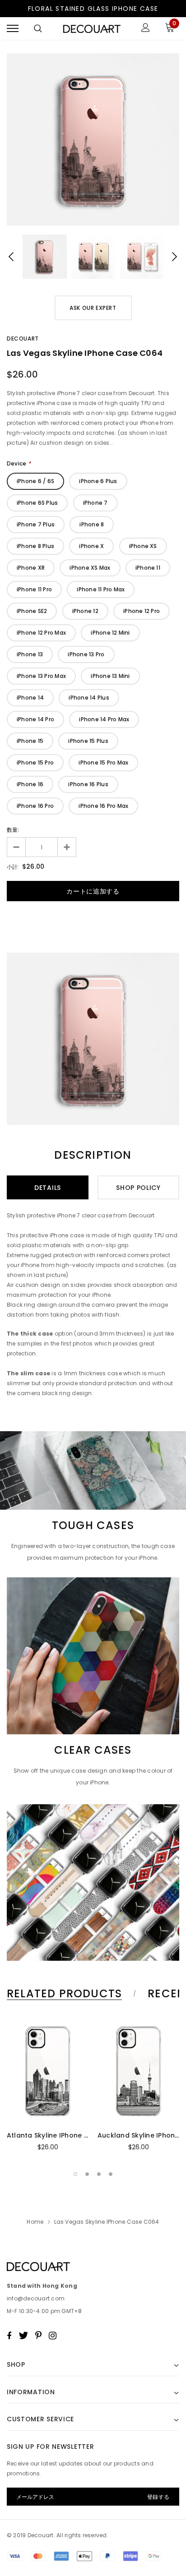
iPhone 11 (148, 568)
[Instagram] (53, 2336)
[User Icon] (146, 29)
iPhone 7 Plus (36, 524)
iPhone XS (143, 546)
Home (35, 2222)
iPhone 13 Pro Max (41, 676)
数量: (13, 830)
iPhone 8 (92, 524)
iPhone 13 (30, 654)
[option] (93, 139)
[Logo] (92, 29)
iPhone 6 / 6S (35, 481)
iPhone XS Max (90, 568)
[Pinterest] (38, 2336)
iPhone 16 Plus (88, 784)
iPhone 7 (95, 503)
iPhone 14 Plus (89, 698)
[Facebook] (9, 2336)
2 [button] (87, 2174)
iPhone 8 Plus (35, 546)
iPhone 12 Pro (142, 611)
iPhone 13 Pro (86, 654)
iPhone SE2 (32, 611)
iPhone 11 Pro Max (101, 589)
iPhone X (91, 546)
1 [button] (75, 2174)
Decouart (23, 339)
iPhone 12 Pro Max (41, 633)
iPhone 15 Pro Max (103, 763)
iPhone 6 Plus (98, 481)
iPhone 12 (85, 611)
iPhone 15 (30, 741)
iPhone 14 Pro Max (104, 719)
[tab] (70, 1994)
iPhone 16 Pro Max (103, 806)
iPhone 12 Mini (110, 633)
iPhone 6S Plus (37, 503)
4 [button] (111, 2174)
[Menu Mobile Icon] (13, 29)
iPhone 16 (30, 784)
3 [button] (99, 2174)
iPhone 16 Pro (35, 806)
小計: (13, 867)
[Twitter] (23, 2336)
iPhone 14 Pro (35, 719)
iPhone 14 (30, 698)
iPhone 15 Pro (35, 763)
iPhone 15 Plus (88, 741)
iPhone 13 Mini (110, 676)
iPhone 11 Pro (34, 589)
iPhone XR (31, 568)
